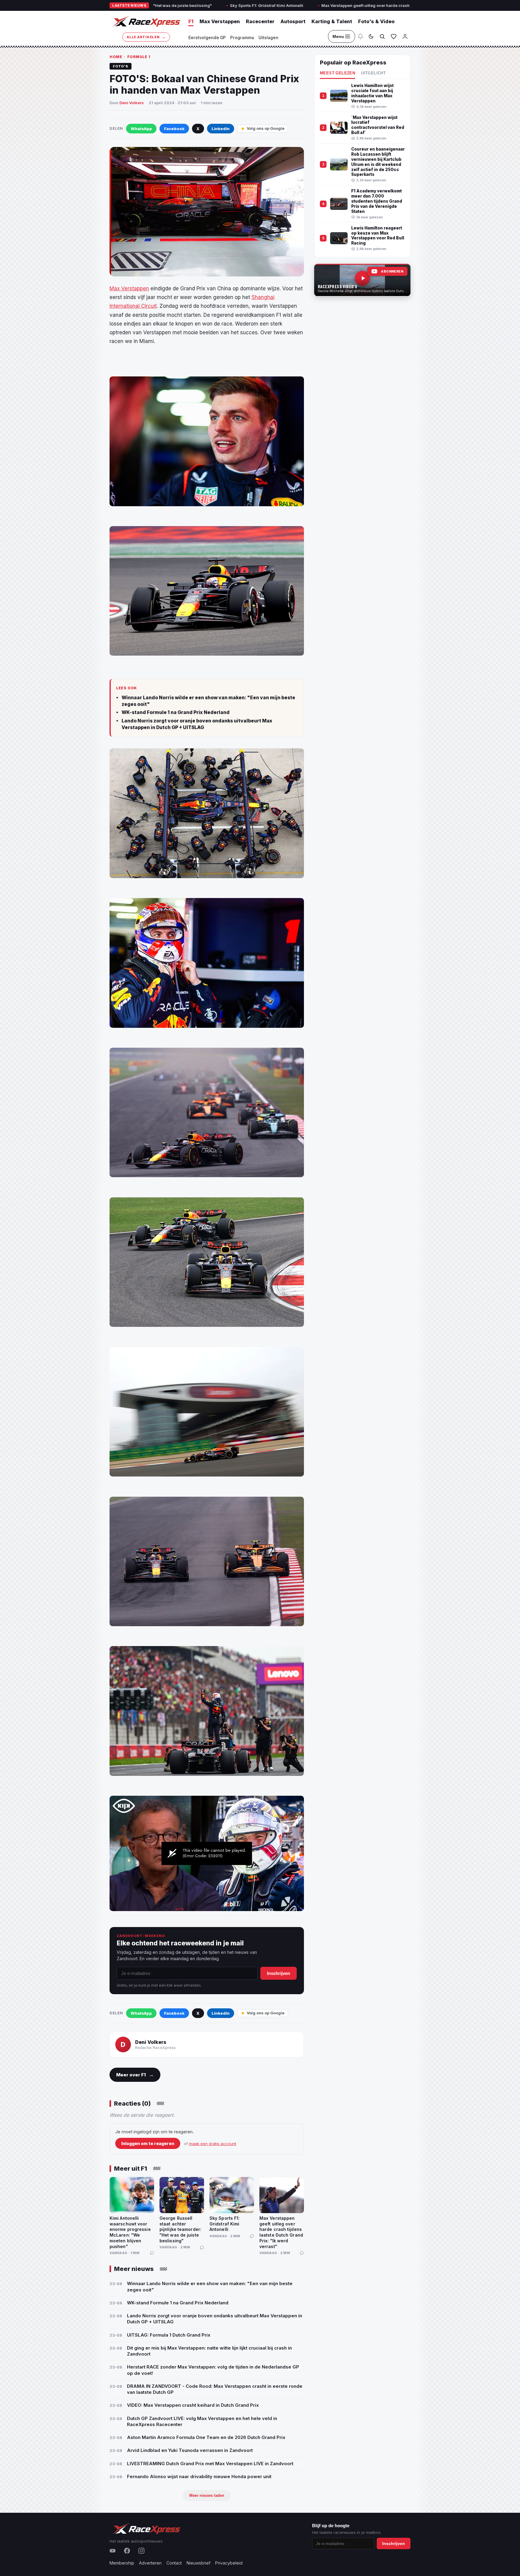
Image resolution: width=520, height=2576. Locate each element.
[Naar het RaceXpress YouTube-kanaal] (362, 280)
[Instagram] (141, 2551)
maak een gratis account (213, 2144)
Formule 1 (139, 57)
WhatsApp (141, 129)
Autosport (293, 21)
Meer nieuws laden (207, 2495)
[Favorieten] (394, 36)
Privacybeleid (229, 2563)
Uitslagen (268, 38)
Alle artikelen (146, 37)
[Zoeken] (382, 36)
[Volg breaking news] (361, 36)
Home (116, 57)
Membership (122, 2563)
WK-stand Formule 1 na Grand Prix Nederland (176, 712)
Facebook (174, 129)
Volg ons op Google (266, 128)
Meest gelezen (337, 73)
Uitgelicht (373, 73)
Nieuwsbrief (198, 2563)
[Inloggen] (405, 36)
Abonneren (392, 271)
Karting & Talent (332, 21)
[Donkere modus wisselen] (371, 36)
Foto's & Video (376, 21)
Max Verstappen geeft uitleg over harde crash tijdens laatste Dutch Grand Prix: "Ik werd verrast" (279, 5)
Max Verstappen (220, 21)
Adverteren (150, 2563)
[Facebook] (127, 2551)
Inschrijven (279, 1973)
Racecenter (260, 21)
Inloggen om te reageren (148, 2143)
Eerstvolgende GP (207, 38)
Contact (174, 2563)
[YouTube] (113, 2551)
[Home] (146, 21)
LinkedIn (221, 129)
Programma (242, 38)
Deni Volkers (132, 103)
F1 (191, 21)
